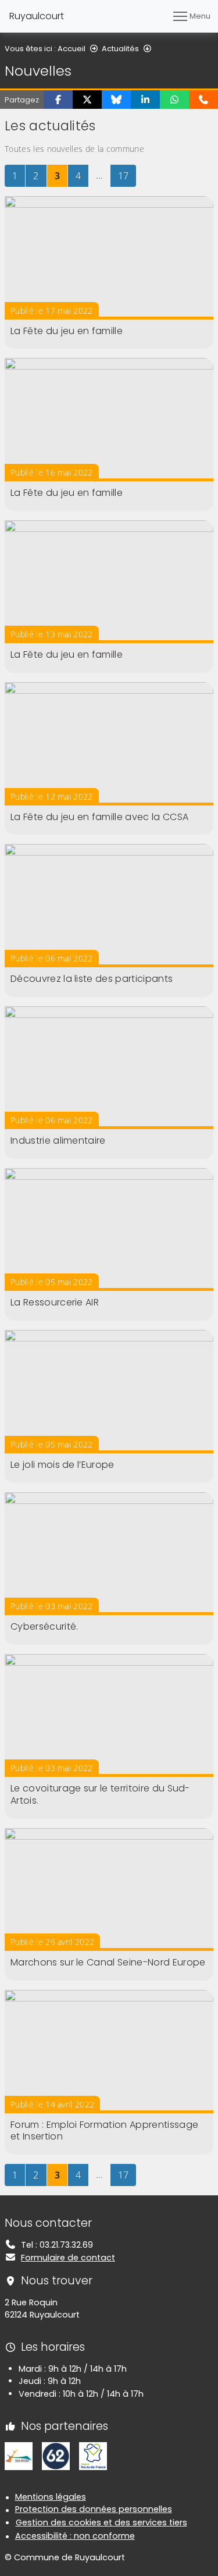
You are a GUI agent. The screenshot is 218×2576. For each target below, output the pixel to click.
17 (127, 175)
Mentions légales (51, 2497)
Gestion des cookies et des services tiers (101, 2522)
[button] (58, 100)
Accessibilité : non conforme (75, 2536)
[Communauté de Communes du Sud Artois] (19, 2456)
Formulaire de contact (68, 2258)
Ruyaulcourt (37, 16)
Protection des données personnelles (94, 2509)
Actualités (120, 49)
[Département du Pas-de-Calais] (56, 2456)
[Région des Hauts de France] (93, 2456)
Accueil (72, 49)
